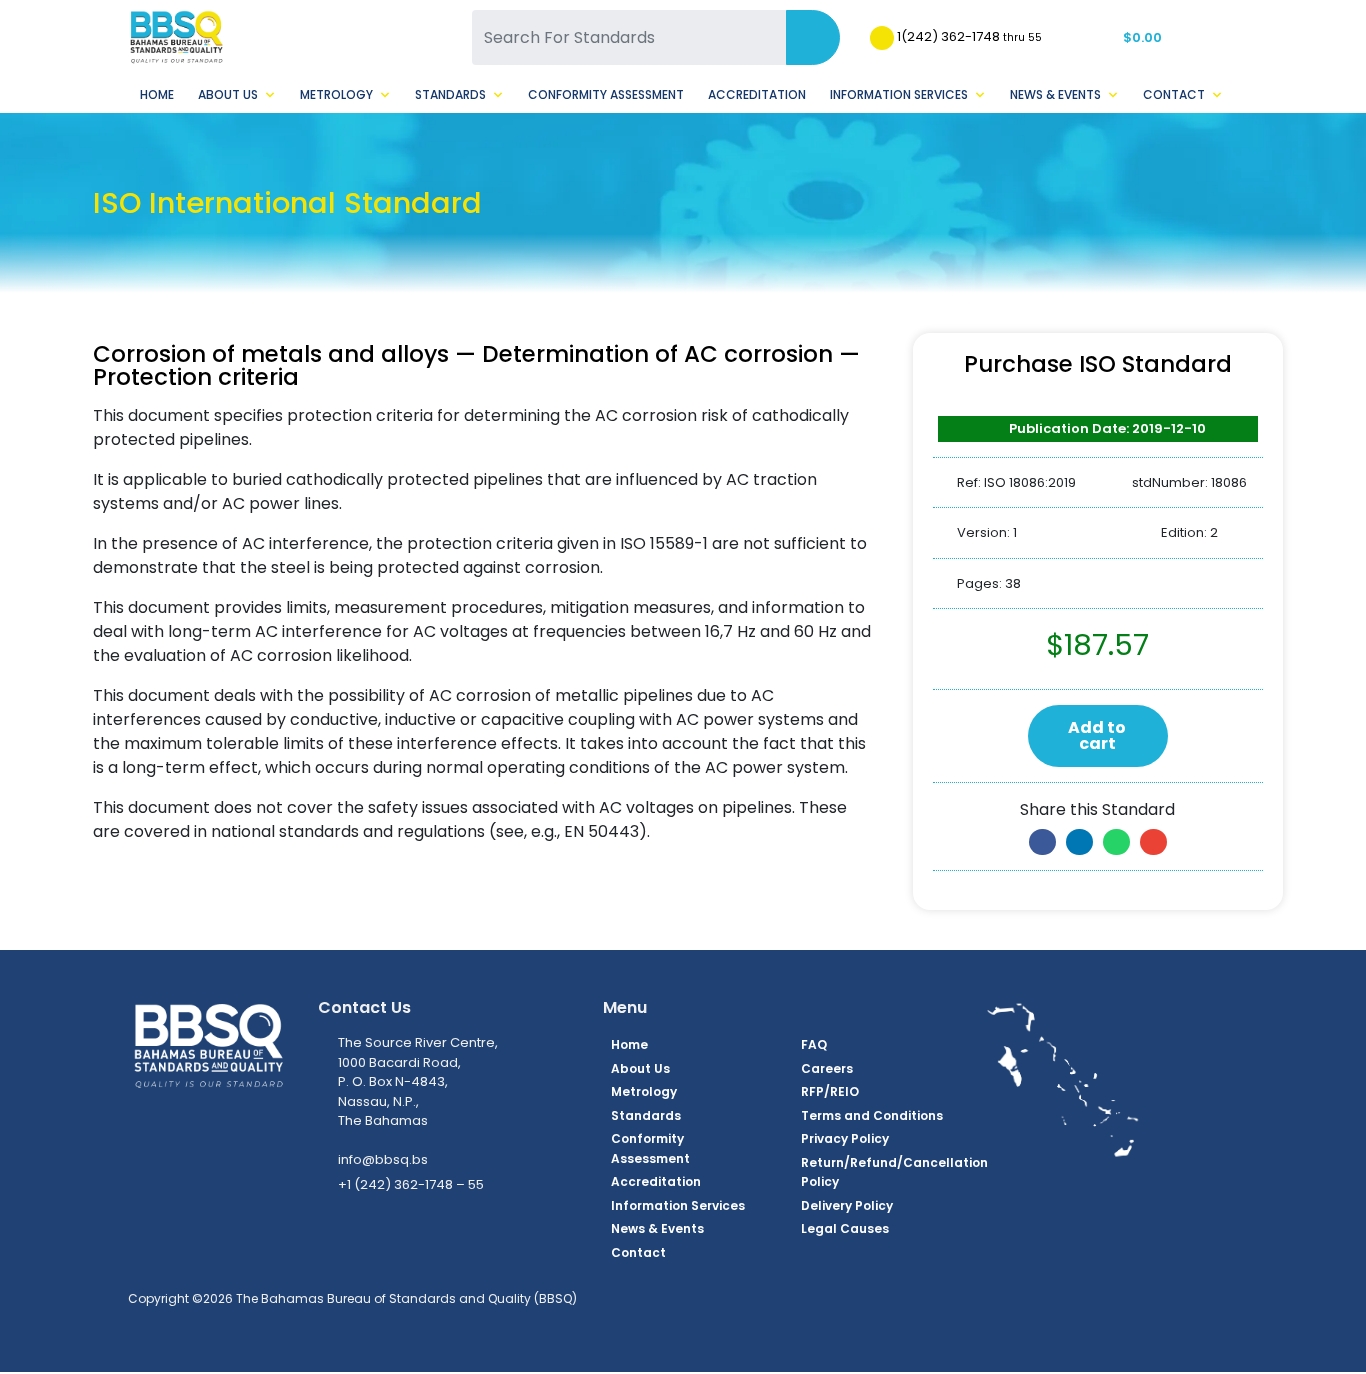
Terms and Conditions (872, 1115)
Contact (1174, 94)
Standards (450, 94)
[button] (1042, 842)
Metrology (336, 94)
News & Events (1055, 94)
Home (157, 94)
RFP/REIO (830, 1091)
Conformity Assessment (606, 94)
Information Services (899, 94)
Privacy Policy (845, 1138)
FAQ (814, 1044)
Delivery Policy (847, 1205)
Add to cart (1097, 735)
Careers (827, 1068)
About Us (228, 94)
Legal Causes (845, 1228)
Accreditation (757, 94)
